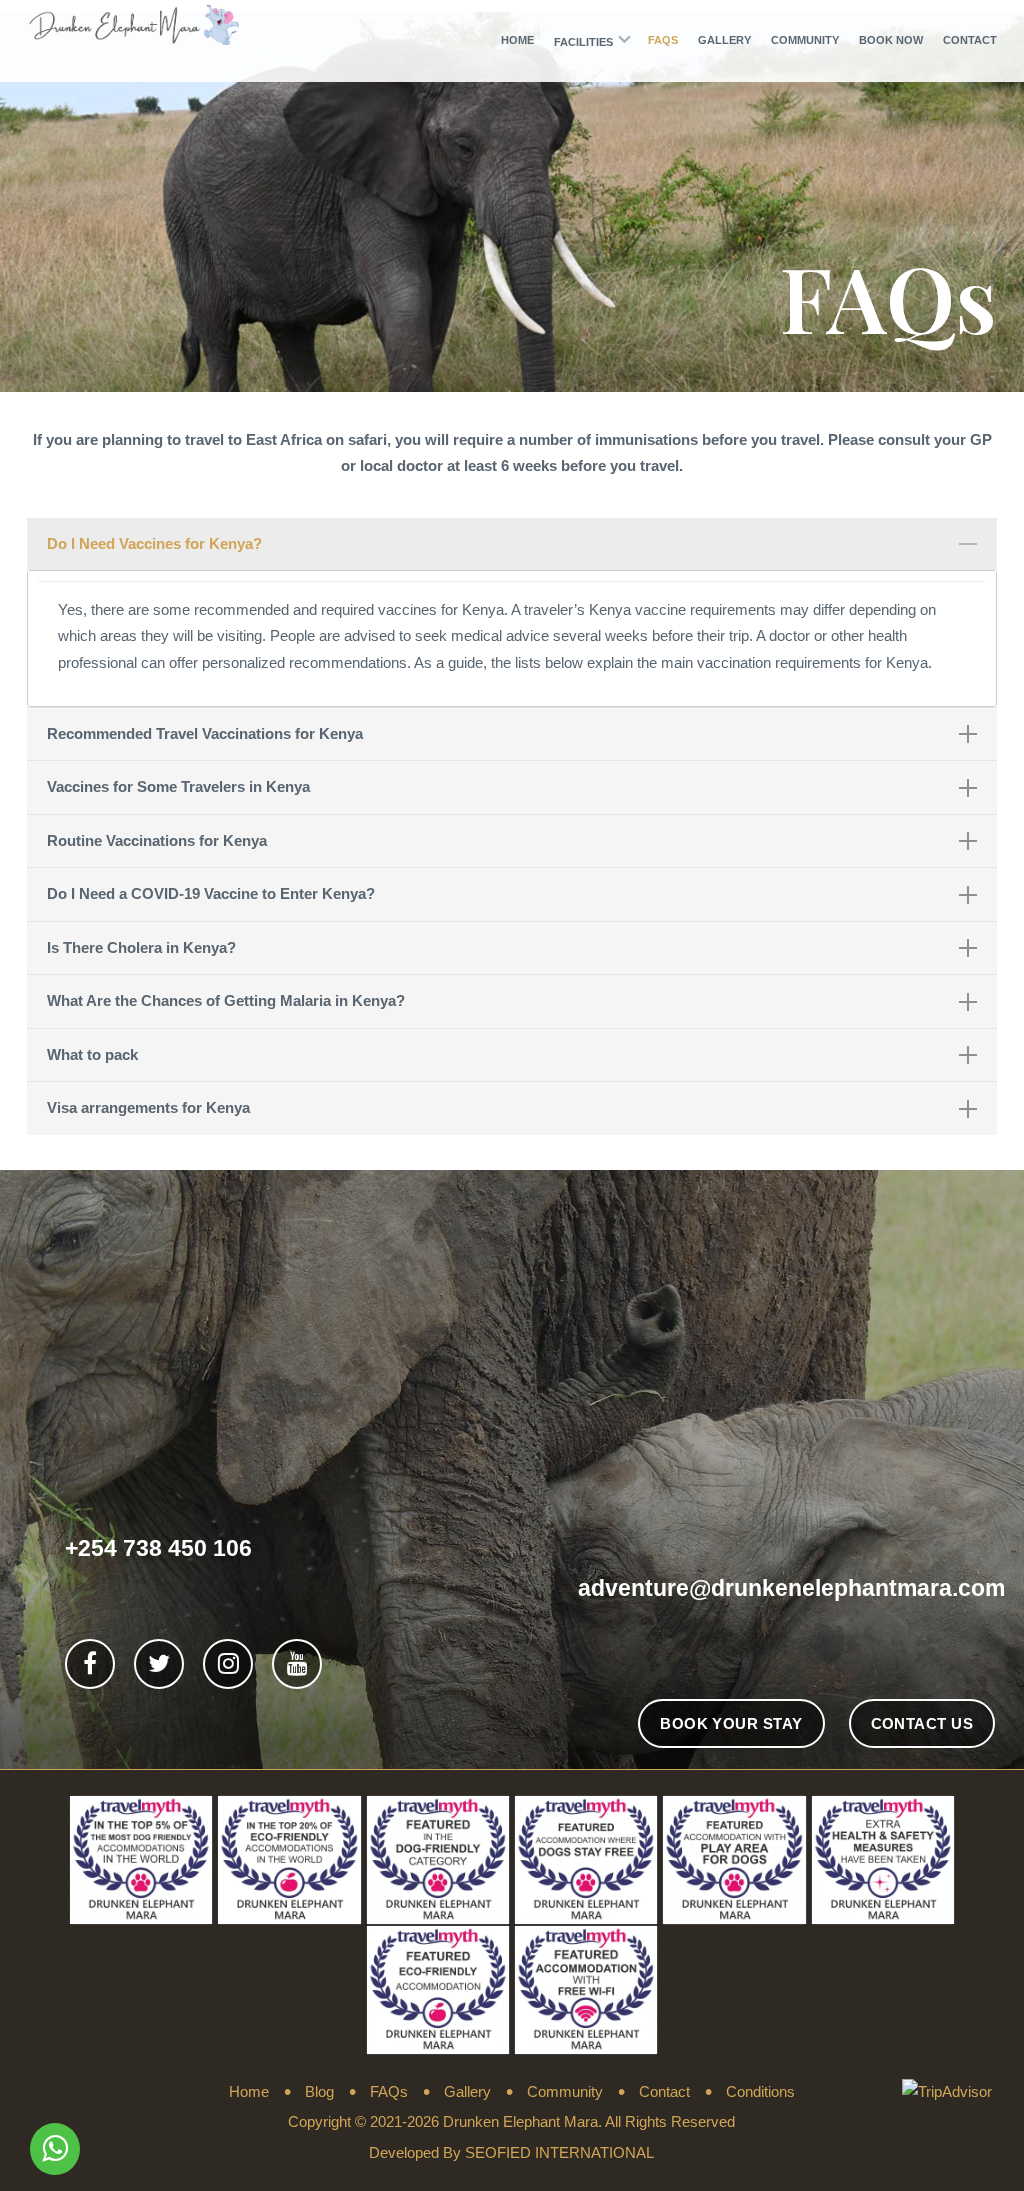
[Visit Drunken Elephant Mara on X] (159, 1663)
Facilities (583, 42)
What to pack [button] (92, 1054)
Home (517, 40)
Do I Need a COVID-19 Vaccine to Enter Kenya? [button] (211, 893)
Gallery (724, 40)
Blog (319, 2091)
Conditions (760, 2091)
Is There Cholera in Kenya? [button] (141, 947)
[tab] (512, 544)
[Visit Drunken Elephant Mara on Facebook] (90, 1663)
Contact (970, 40)
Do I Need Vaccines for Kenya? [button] (154, 543)
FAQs (663, 40)
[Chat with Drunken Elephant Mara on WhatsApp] (55, 2149)
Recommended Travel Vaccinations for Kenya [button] (205, 733)
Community (805, 40)
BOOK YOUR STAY (731, 1723)
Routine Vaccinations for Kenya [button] (157, 840)
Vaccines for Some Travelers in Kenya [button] (178, 786)
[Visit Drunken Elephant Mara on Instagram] (228, 1663)
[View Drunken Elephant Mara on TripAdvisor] (82, 2092)
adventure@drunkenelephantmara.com (791, 1588)
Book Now (891, 40)
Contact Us (922, 1723)
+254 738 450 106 (158, 1548)
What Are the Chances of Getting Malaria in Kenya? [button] (226, 1000)
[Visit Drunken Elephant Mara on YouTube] (297, 1663)
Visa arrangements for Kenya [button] (148, 1107)
